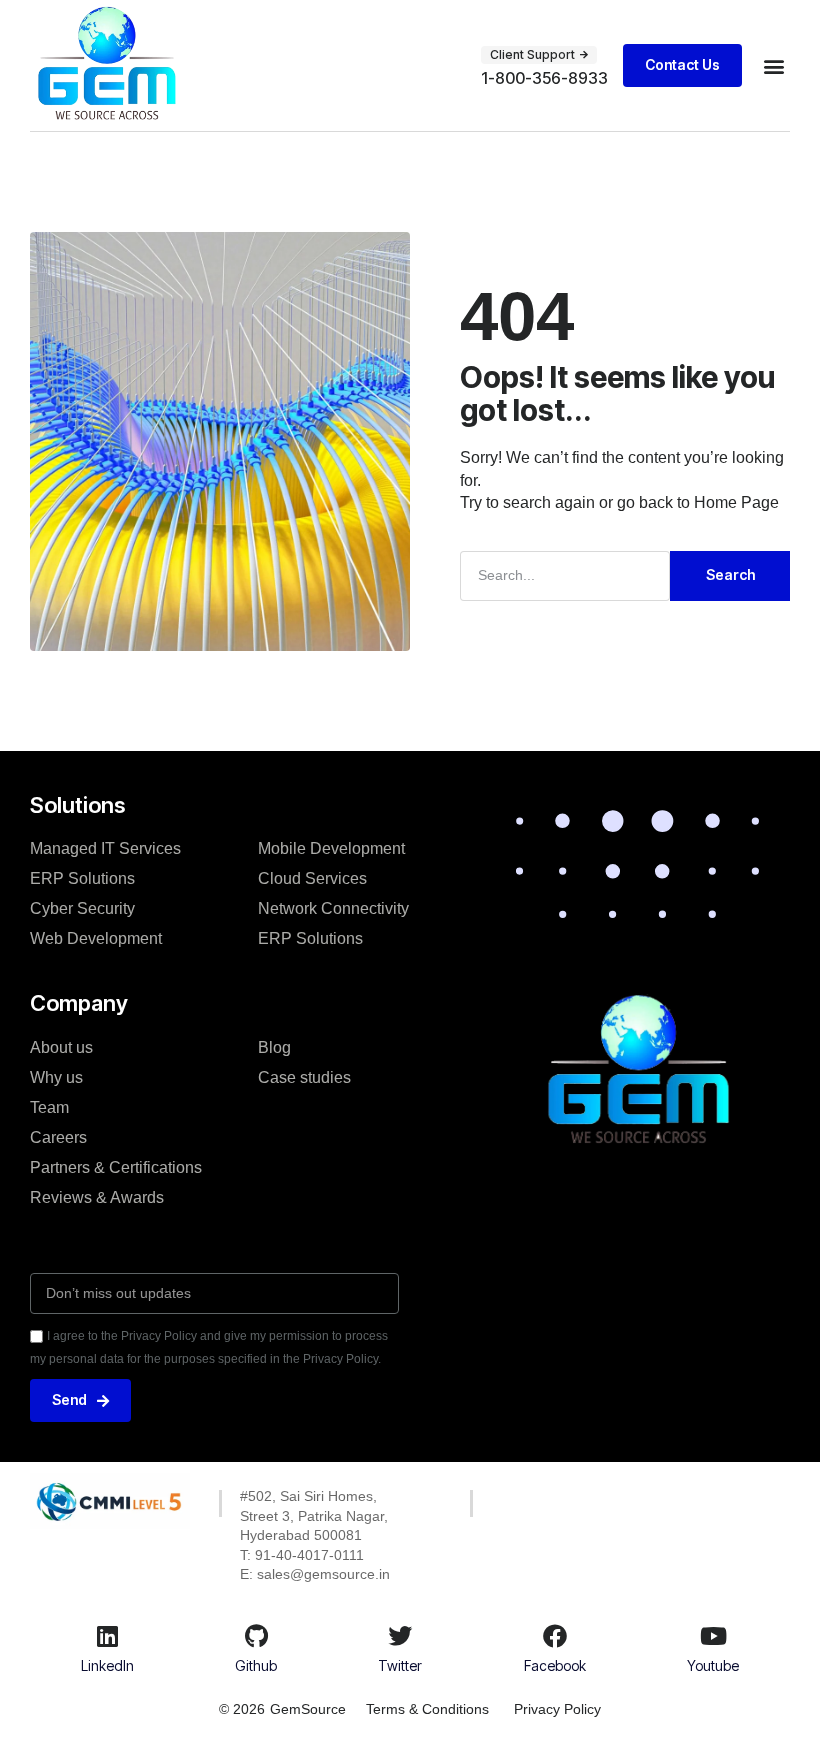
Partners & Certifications (116, 1167)
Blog (274, 1047)
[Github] (256, 1636)
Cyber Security (82, 908)
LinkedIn (107, 1665)
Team (49, 1107)
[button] (773, 65)
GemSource (308, 1709)
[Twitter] (400, 1636)
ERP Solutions (82, 878)
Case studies (304, 1077)
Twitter (400, 1665)
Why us (56, 1077)
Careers (58, 1137)
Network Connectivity (333, 908)
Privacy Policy (557, 1709)
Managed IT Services (105, 848)
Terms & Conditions (427, 1709)
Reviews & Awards (97, 1197)
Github (256, 1665)
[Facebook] (555, 1636)
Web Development (96, 938)
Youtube (713, 1665)
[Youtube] (713, 1636)
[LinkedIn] (107, 1636)
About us (61, 1047)
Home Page (736, 502)
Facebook (555, 1665)
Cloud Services (312, 878)
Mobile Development (331, 848)
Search (730, 574)
